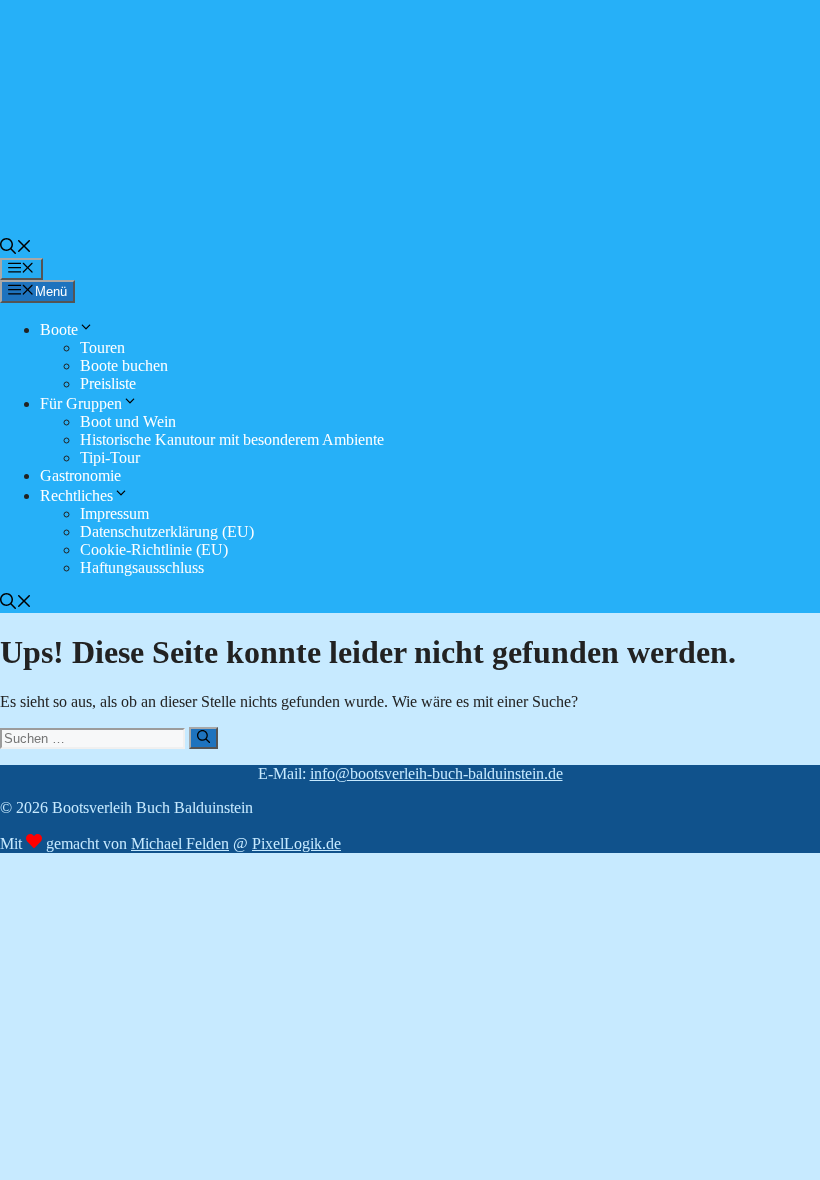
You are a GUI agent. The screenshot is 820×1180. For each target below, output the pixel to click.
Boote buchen (124, 365)
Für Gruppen (81, 403)
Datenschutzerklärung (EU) (167, 531)
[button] (16, 248)
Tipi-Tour (110, 457)
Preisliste (108, 383)
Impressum (114, 513)
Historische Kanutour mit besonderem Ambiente (232, 439)
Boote (59, 329)
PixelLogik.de (296, 843)
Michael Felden (180, 843)
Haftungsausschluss (142, 567)
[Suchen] (203, 738)
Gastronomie (80, 475)
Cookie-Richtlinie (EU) (154, 549)
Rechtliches (76, 495)
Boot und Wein (128, 421)
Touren (102, 347)
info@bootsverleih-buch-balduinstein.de (436, 773)
